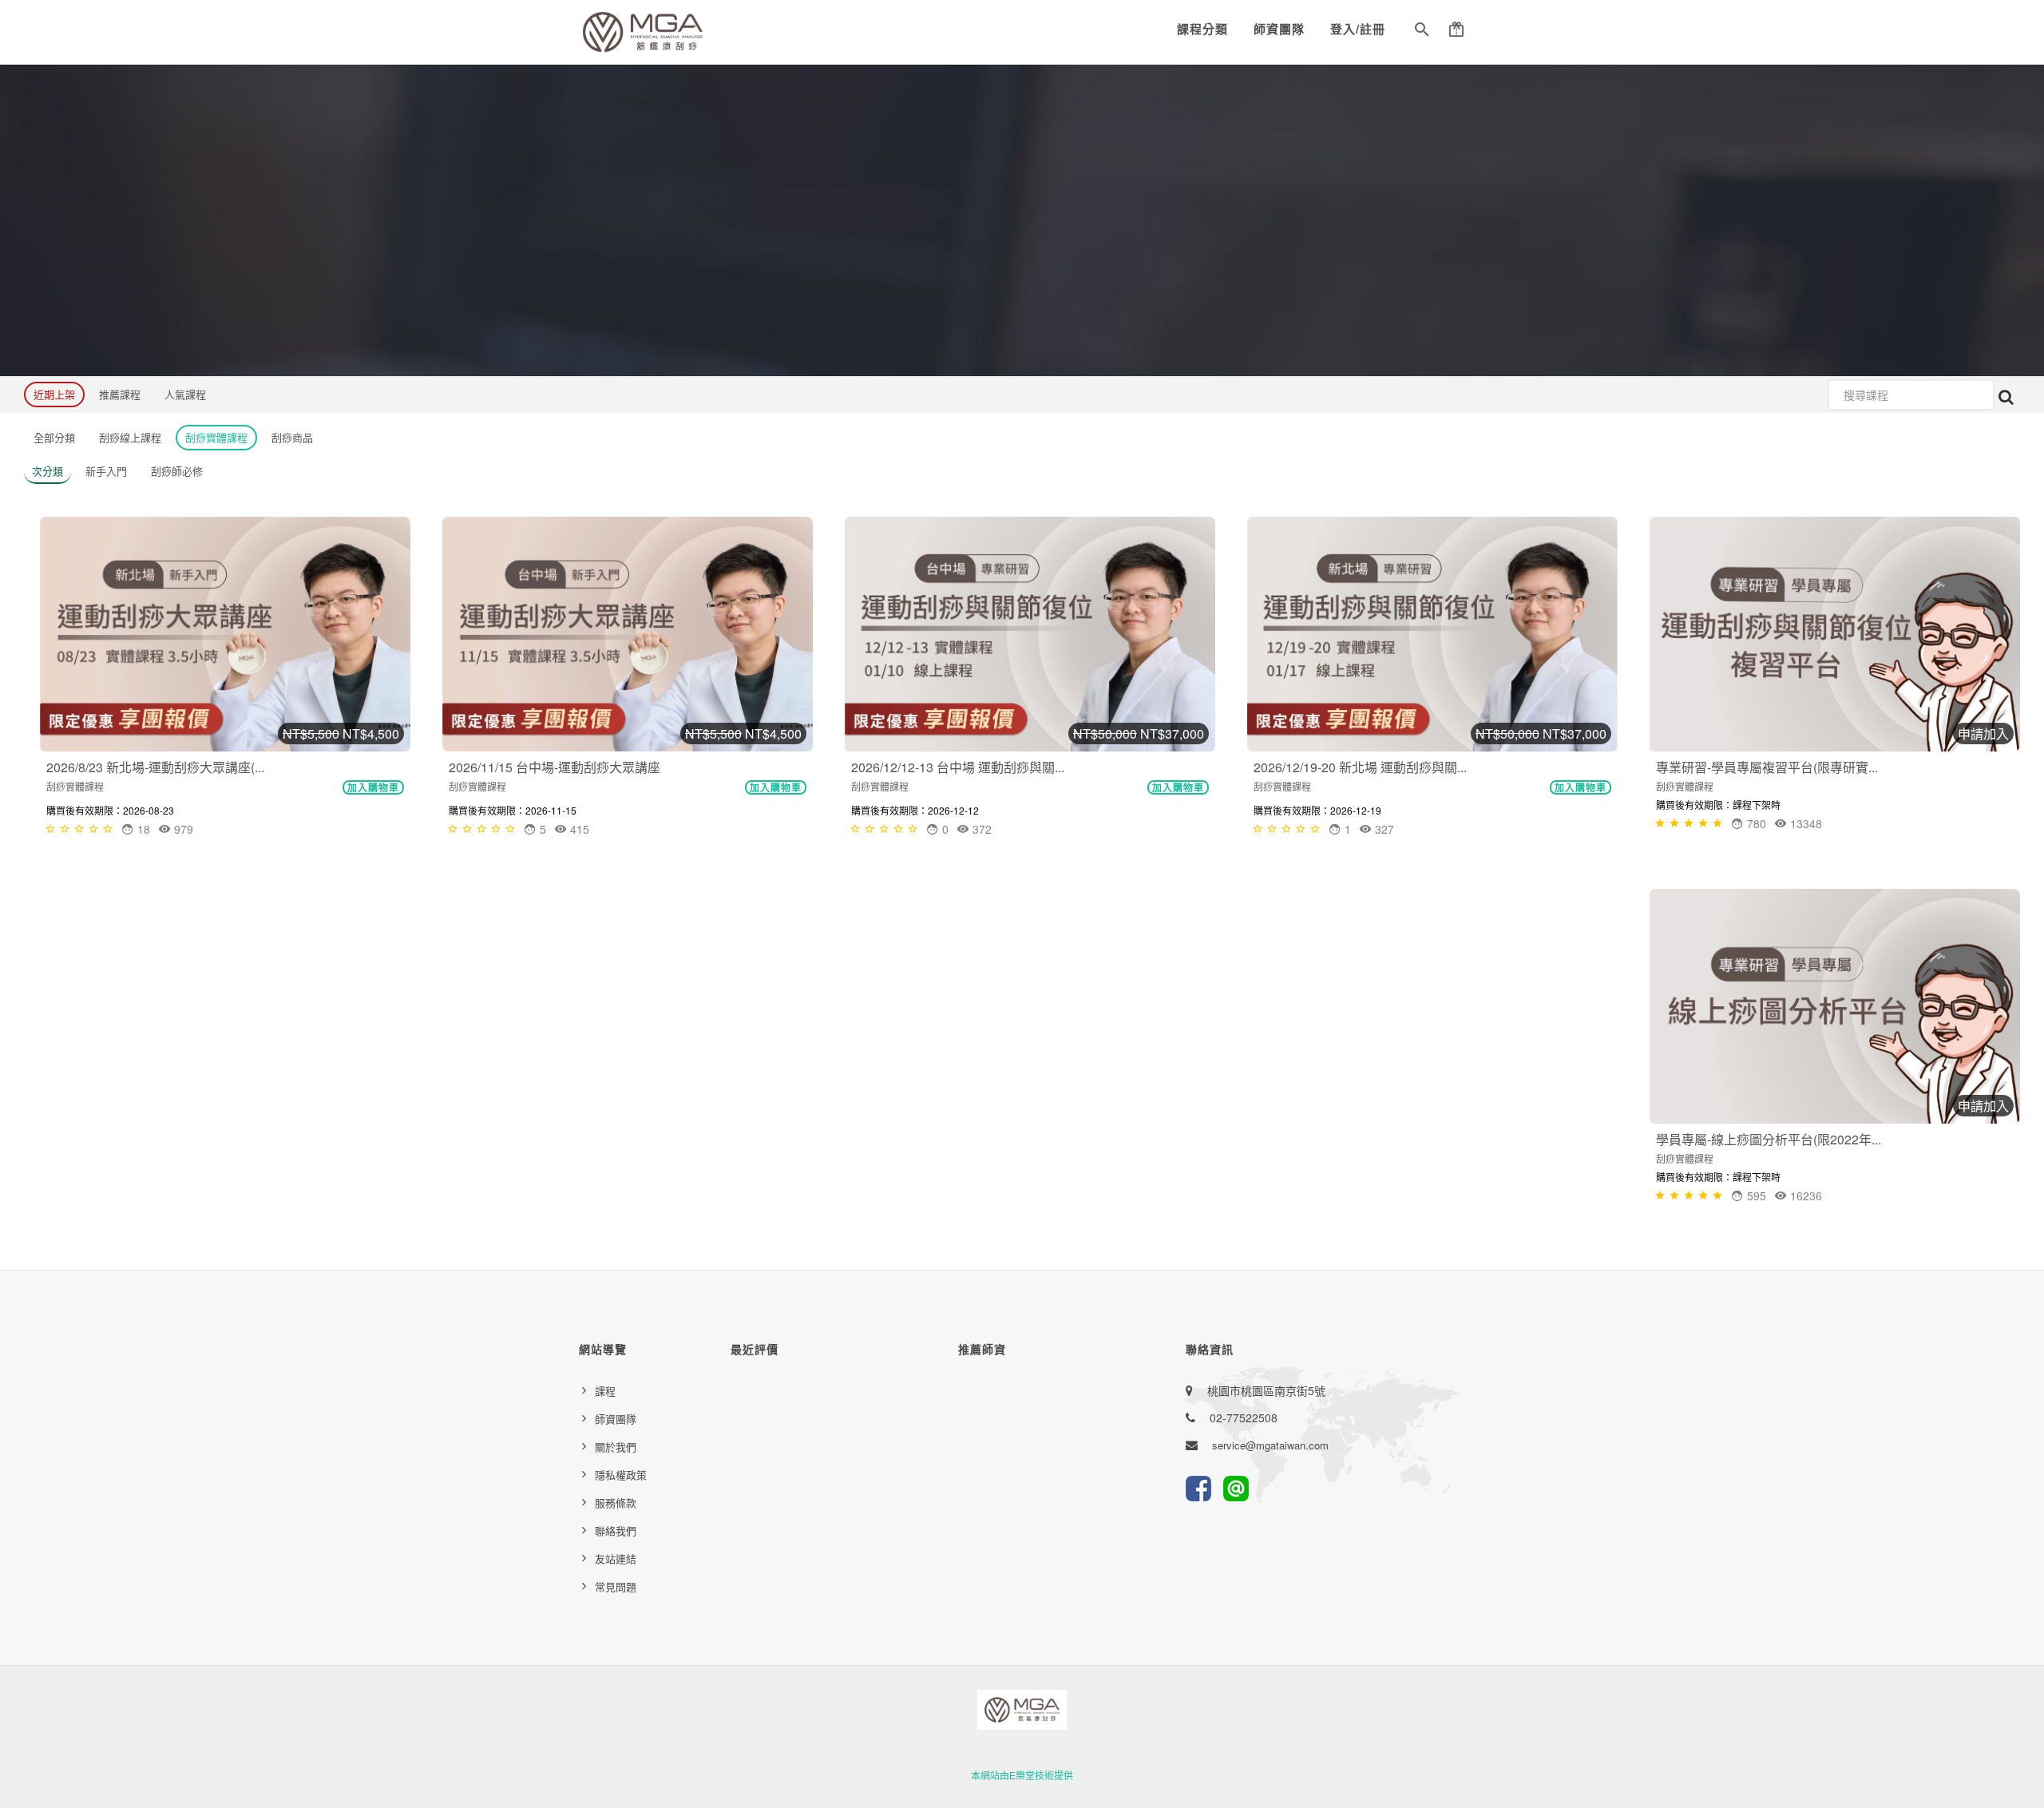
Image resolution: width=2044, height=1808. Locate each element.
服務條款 (616, 1503)
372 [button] (980, 829)
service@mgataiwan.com (1270, 1445)
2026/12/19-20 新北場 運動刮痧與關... (1360, 767)
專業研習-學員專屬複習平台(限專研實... (1767, 767)
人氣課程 (185, 394)
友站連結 (616, 1558)
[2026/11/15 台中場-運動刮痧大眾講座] (628, 634)
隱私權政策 (621, 1475)
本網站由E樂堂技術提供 (1022, 1775)
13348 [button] (1804, 823)
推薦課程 (120, 394)
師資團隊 (1279, 29)
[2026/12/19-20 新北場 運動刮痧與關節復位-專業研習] (1432, 634)
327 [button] (1383, 829)
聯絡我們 (616, 1530)
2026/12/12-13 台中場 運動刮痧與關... (958, 767)
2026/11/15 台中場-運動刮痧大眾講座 (555, 767)
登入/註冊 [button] (1358, 29)
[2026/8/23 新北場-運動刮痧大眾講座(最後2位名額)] (225, 634)
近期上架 (54, 394)
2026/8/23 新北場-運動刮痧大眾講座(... (155, 767)
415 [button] (578, 829)
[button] (1422, 32)
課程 (605, 1391)
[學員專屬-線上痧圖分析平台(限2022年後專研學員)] (1835, 1006)
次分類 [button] (48, 471)
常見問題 (616, 1586)
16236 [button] (1804, 1195)
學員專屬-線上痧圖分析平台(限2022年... (1769, 1139)
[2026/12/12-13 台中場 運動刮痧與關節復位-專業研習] (1030, 634)
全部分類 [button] (54, 437)
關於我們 (616, 1447)
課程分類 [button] (1202, 29)
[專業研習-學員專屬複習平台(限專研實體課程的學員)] (1835, 634)
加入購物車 (373, 787)
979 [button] (182, 829)
